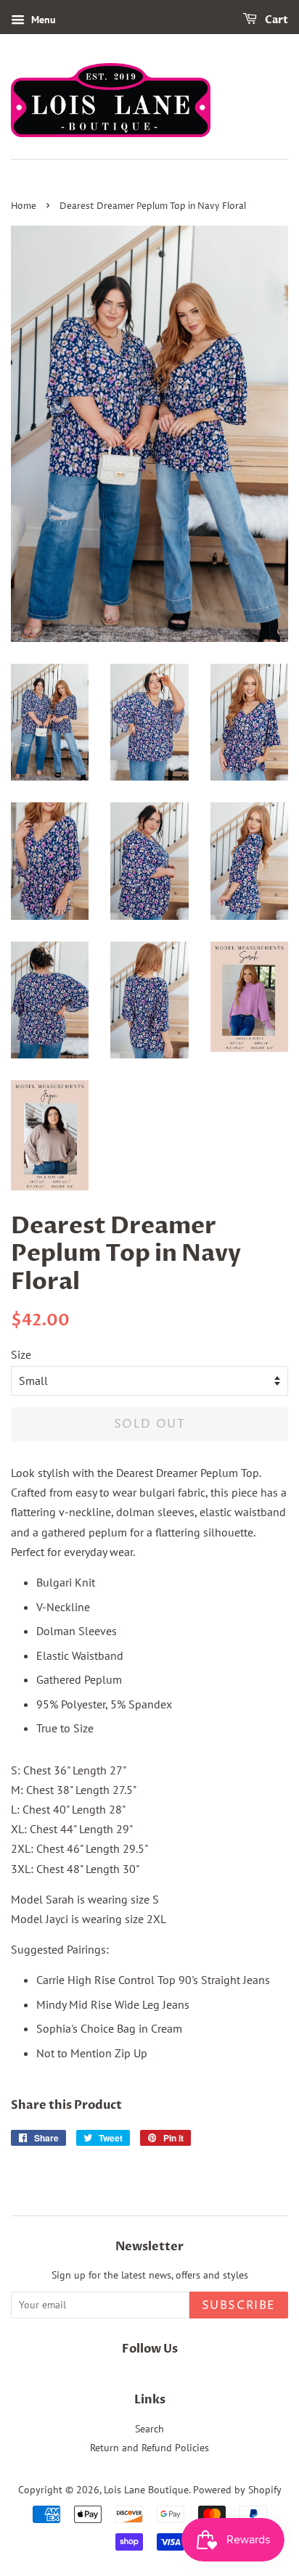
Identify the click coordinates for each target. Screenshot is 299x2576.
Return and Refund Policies (149, 2448)
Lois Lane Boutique (146, 2490)
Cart (275, 20)
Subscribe (239, 2305)
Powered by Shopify (237, 2490)
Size (21, 1354)
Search (149, 2429)
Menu (42, 20)
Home (24, 206)
